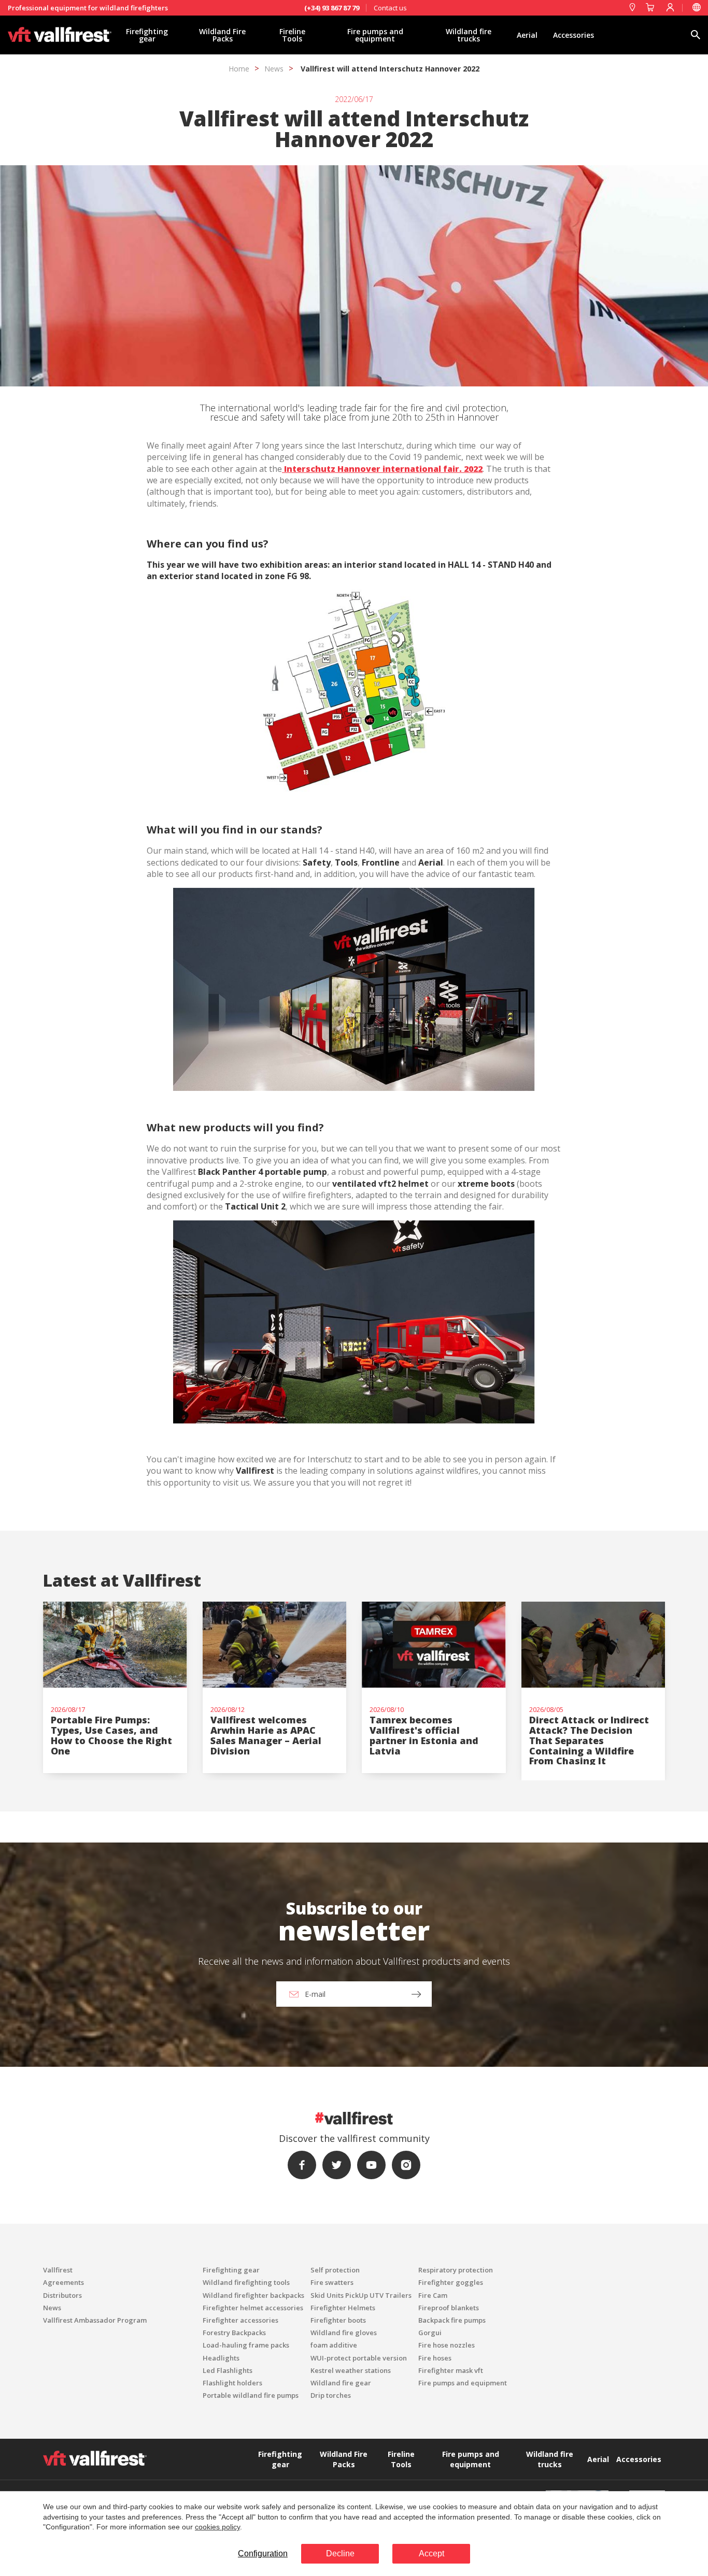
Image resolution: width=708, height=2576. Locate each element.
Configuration (263, 2553)
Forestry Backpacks (234, 2333)
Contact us (390, 8)
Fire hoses (435, 2358)
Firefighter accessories (240, 2320)
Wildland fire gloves (344, 2333)
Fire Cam (433, 2295)
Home (239, 69)
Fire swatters (332, 2282)
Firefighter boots (338, 2320)
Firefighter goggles (451, 2282)
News (274, 69)
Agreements (63, 2282)
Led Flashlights (228, 2370)
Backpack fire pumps (452, 2320)
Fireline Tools (292, 35)
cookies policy (217, 2527)
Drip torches (331, 2395)
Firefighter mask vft (451, 2370)
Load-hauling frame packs (246, 2345)
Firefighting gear (147, 35)
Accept (431, 2553)
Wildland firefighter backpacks (253, 2295)
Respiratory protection (456, 2270)
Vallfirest (58, 2270)
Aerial (527, 35)
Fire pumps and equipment (375, 35)
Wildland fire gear (341, 2383)
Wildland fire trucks (469, 35)
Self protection (335, 2270)
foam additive (334, 2345)
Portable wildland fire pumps (251, 2395)
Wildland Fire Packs (222, 35)
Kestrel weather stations (351, 2370)
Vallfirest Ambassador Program (95, 2320)
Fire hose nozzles (447, 2345)
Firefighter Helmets (343, 2308)
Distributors (62, 2295)
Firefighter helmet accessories (253, 2308)
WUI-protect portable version (359, 2358)
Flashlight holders (232, 2383)
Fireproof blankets (449, 2308)
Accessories (574, 35)
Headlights (221, 2358)
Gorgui (430, 2333)
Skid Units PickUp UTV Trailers (361, 2295)
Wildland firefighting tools (246, 2282)
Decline (340, 2553)
